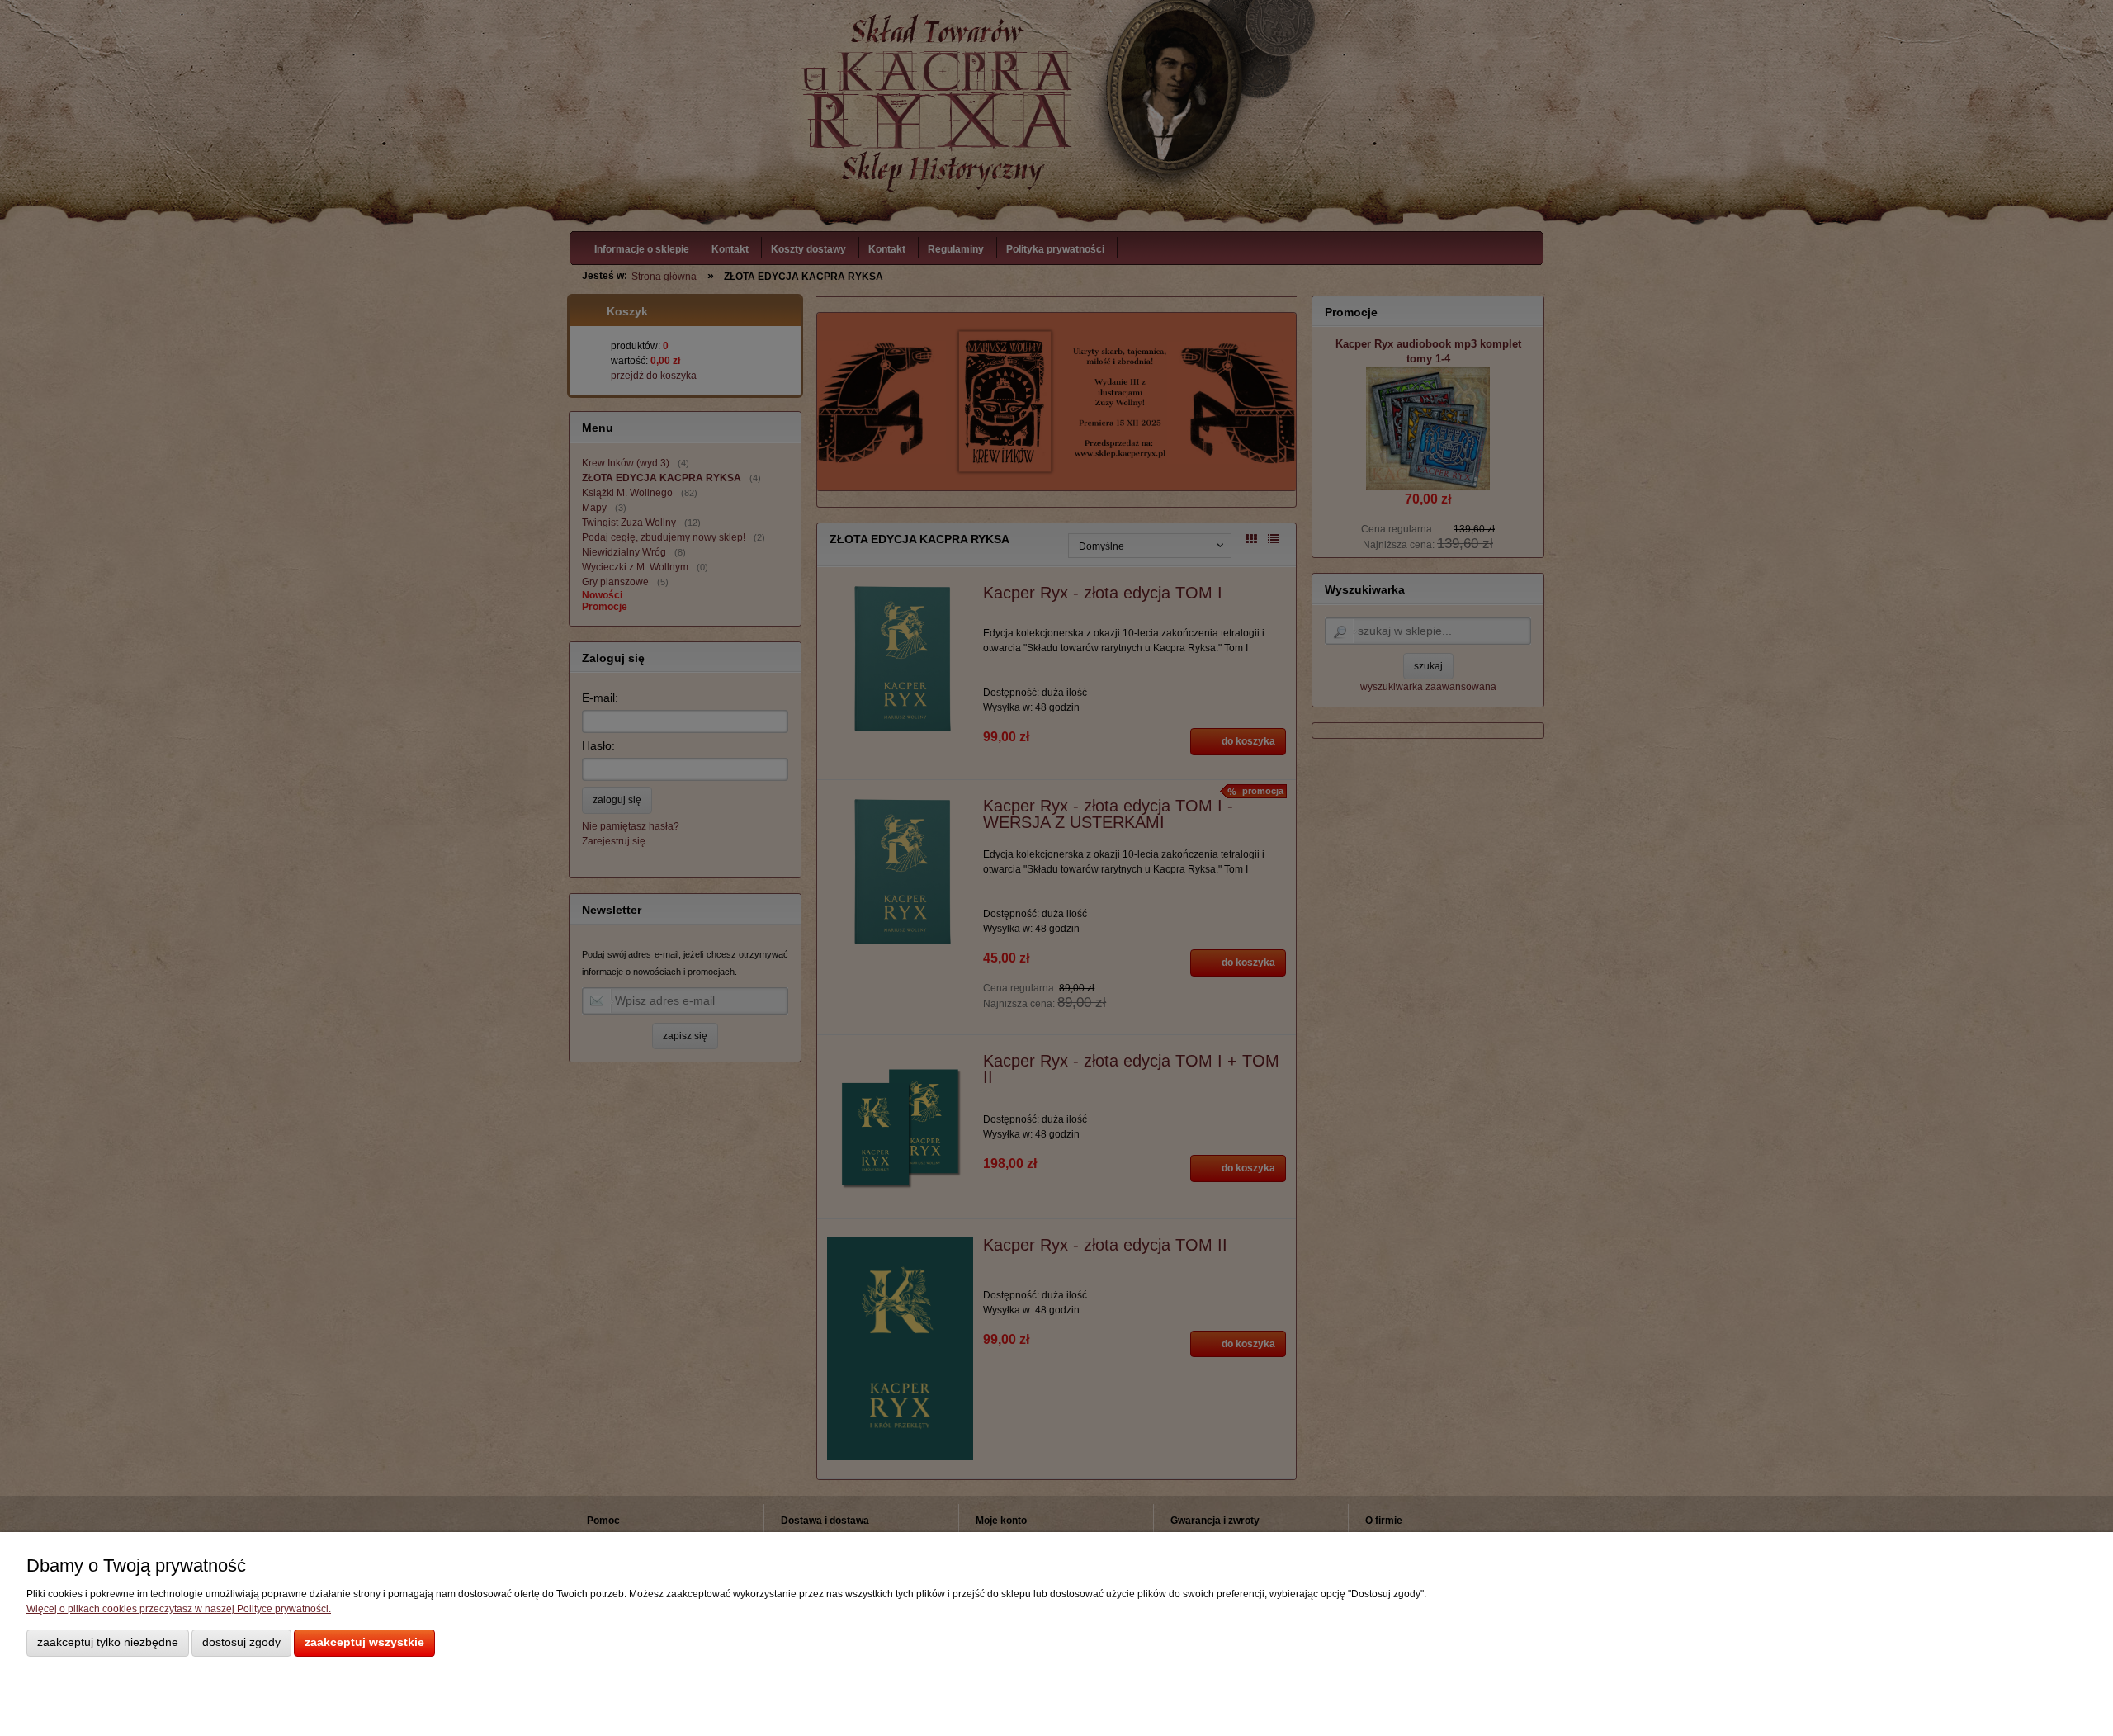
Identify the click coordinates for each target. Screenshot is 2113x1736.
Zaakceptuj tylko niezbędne (108, 1642)
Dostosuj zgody (241, 1642)
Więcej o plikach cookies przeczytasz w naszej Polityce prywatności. (179, 1609)
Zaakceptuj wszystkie (364, 1642)
